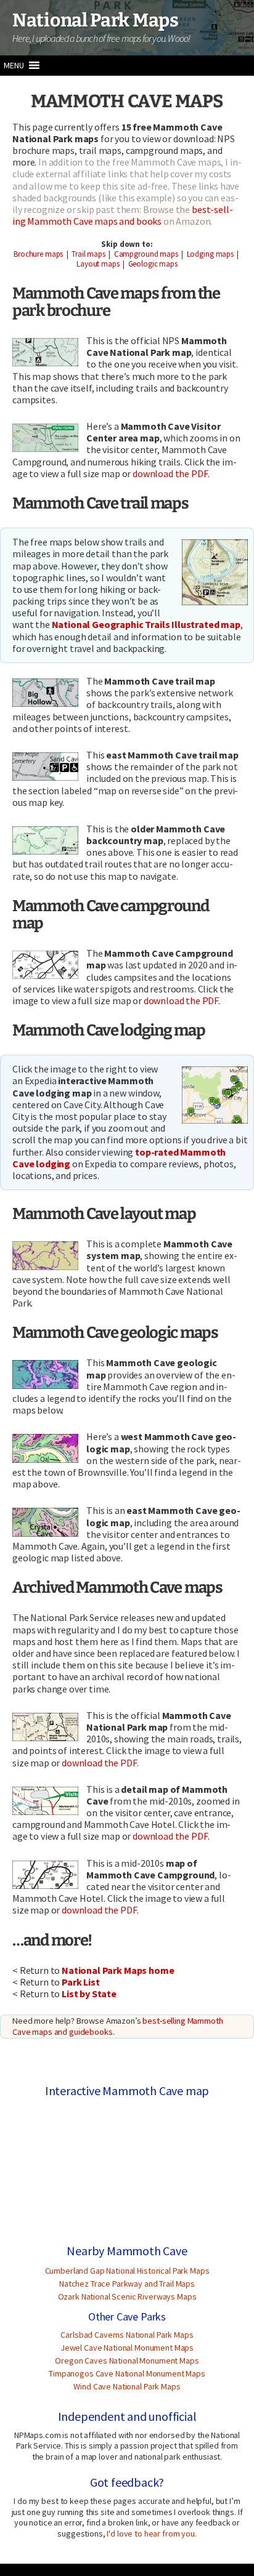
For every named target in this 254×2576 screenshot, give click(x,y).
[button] (14, 65)
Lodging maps (210, 254)
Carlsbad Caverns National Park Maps (127, 2335)
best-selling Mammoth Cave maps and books (123, 215)
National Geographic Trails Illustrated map (146, 624)
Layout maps (98, 264)
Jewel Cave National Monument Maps (127, 2348)
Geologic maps (153, 264)
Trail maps (88, 254)
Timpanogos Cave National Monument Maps (127, 2373)
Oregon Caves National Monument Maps (127, 2361)
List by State (89, 1994)
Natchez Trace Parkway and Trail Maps (127, 2284)
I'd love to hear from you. (151, 2534)
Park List (81, 1982)
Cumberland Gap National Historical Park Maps (127, 2271)
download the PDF (170, 473)
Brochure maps (38, 254)
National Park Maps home (118, 1970)
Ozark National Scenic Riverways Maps (127, 2296)
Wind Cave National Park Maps (127, 2386)
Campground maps (146, 254)
